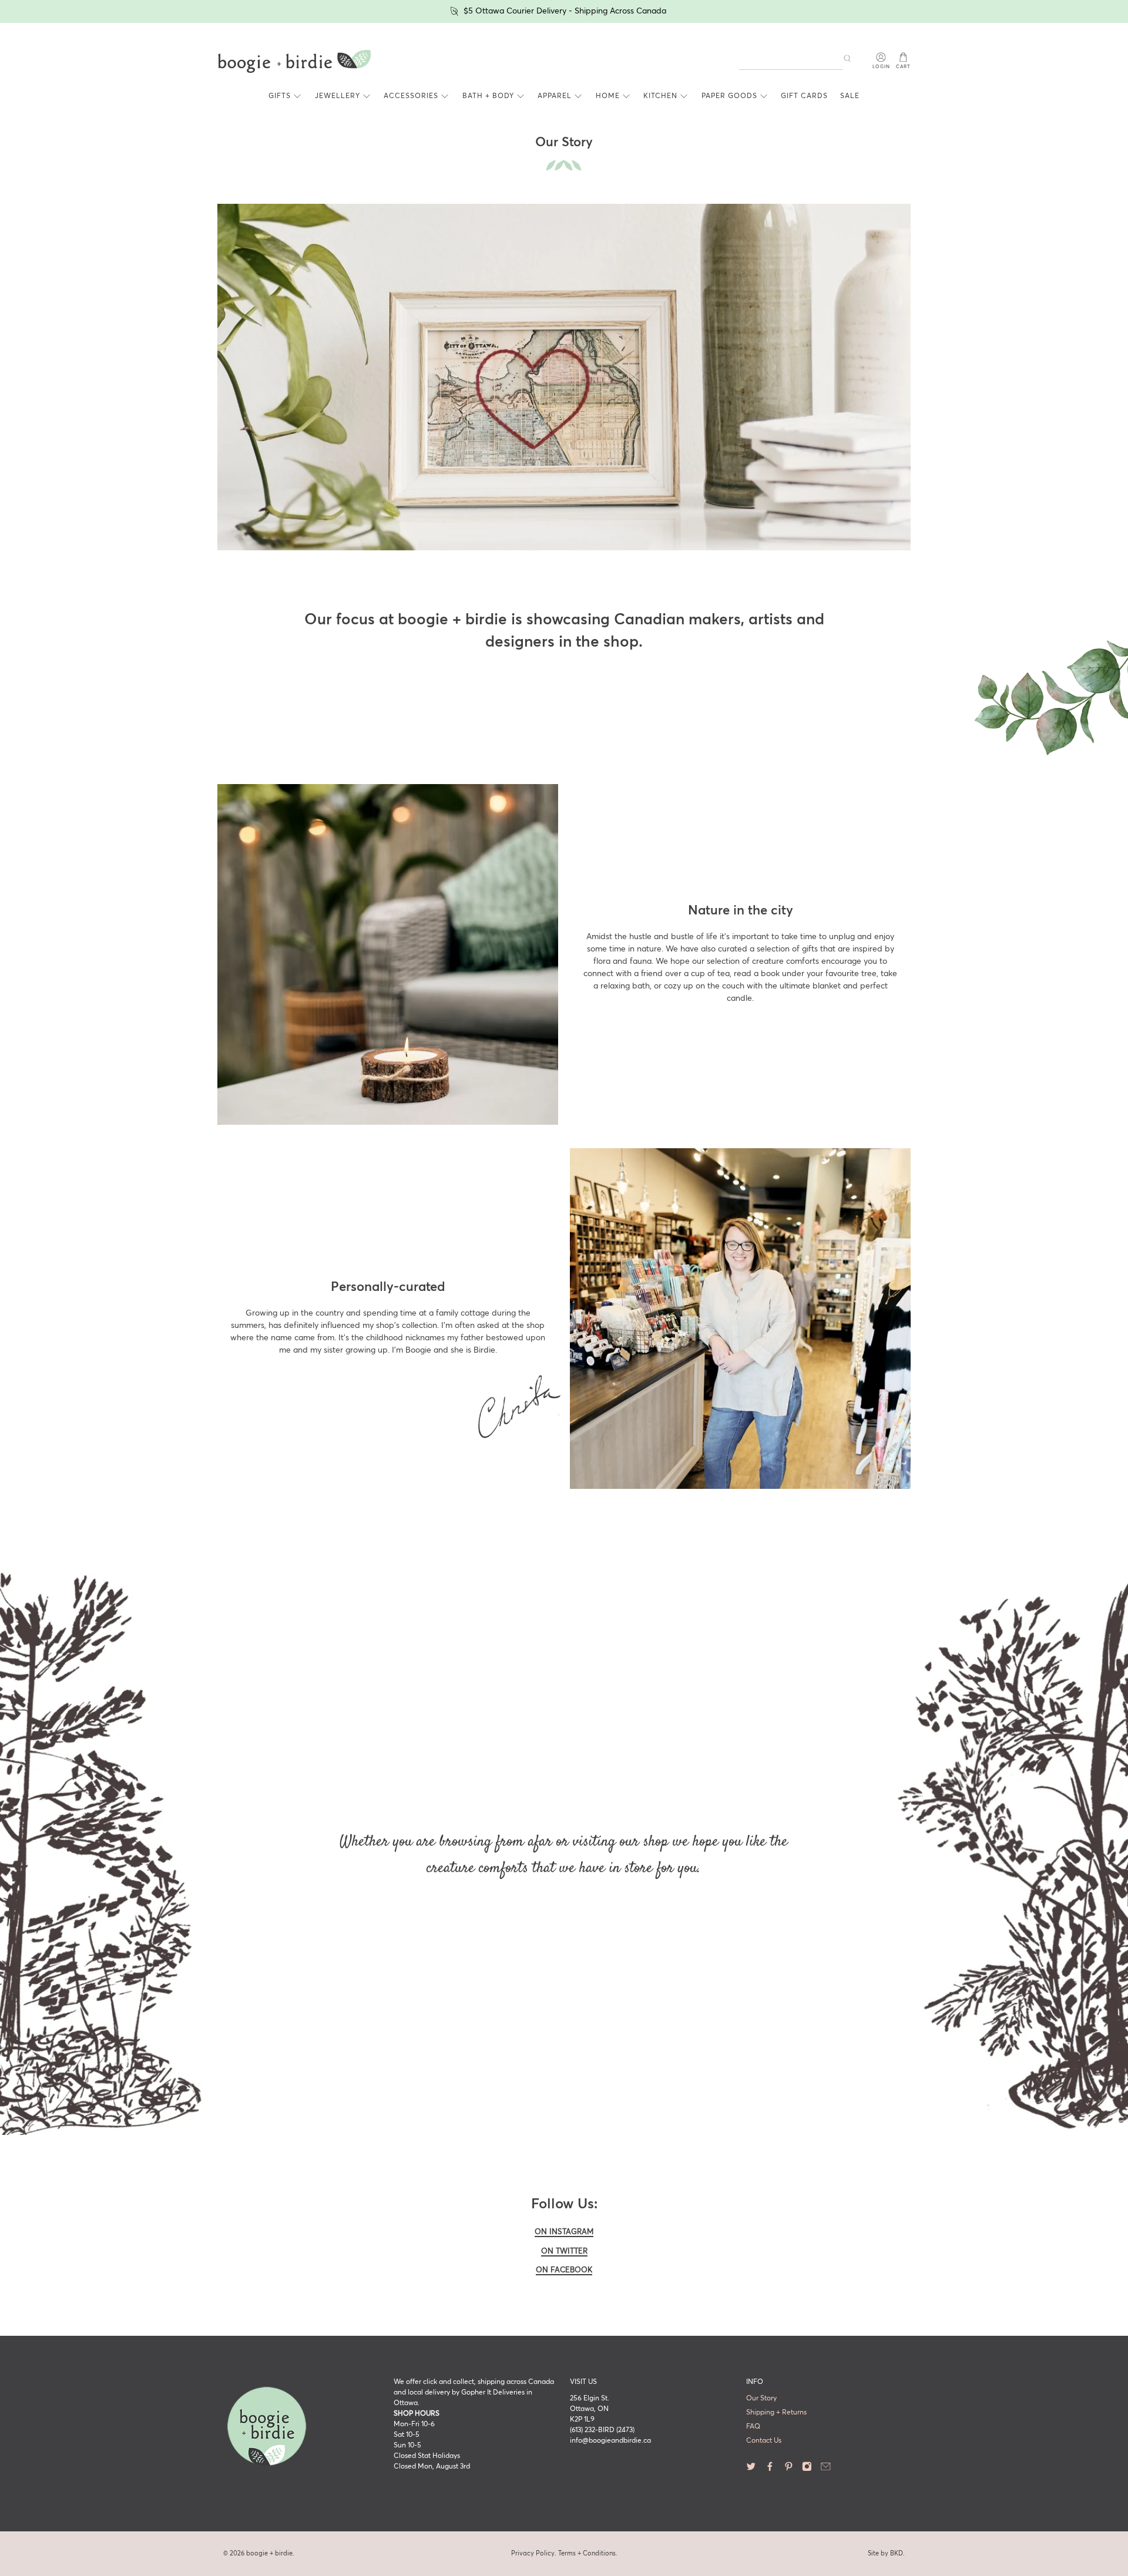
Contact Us (764, 2441)
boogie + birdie (269, 2553)
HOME (608, 96)
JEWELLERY (338, 96)
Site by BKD (885, 2553)
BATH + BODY (488, 96)
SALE (850, 96)
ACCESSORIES (411, 96)
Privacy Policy (533, 2553)
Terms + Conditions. (588, 2553)
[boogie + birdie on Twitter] (751, 2470)
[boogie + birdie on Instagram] (807, 2470)
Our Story (761, 2399)
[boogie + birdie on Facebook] (770, 2470)
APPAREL (555, 96)
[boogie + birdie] (294, 62)
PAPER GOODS (729, 96)
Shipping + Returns (776, 2413)
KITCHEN (660, 96)
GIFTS (280, 96)
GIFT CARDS (804, 96)
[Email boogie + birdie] (826, 2470)
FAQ (753, 2427)
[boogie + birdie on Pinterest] (789, 2470)
